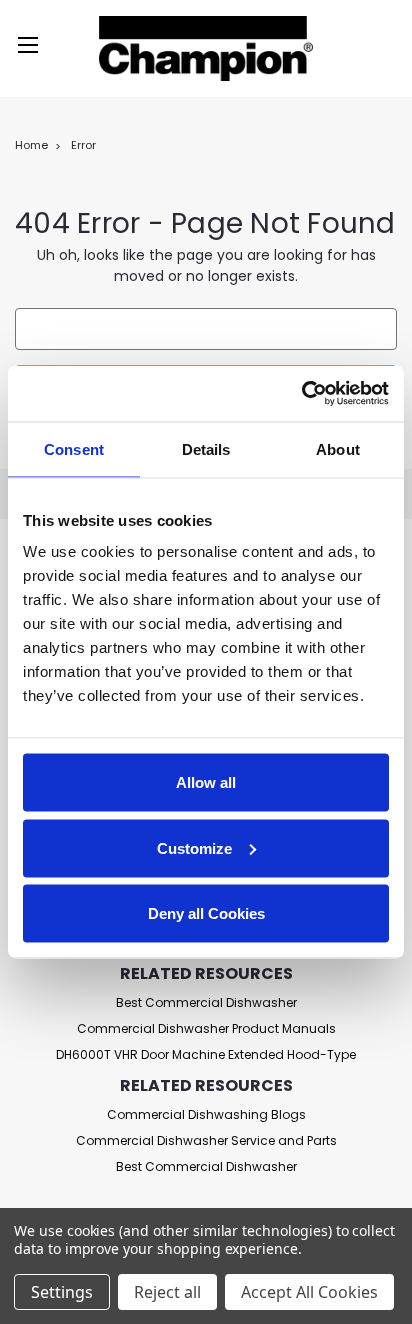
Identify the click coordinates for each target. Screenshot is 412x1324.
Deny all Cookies (206, 913)
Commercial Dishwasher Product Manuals (206, 1028)
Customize (194, 847)
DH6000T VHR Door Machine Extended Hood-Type (206, 1054)
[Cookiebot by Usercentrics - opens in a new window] (301, 394)
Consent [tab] (74, 448)
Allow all (206, 782)
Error (83, 145)
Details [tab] (206, 448)
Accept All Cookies (309, 1292)
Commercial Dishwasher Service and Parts (206, 1140)
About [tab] (338, 448)
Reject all (167, 1292)
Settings (62, 1292)
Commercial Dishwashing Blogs (206, 1114)
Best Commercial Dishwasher (206, 1002)
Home (31, 145)
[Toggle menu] (27, 47)
